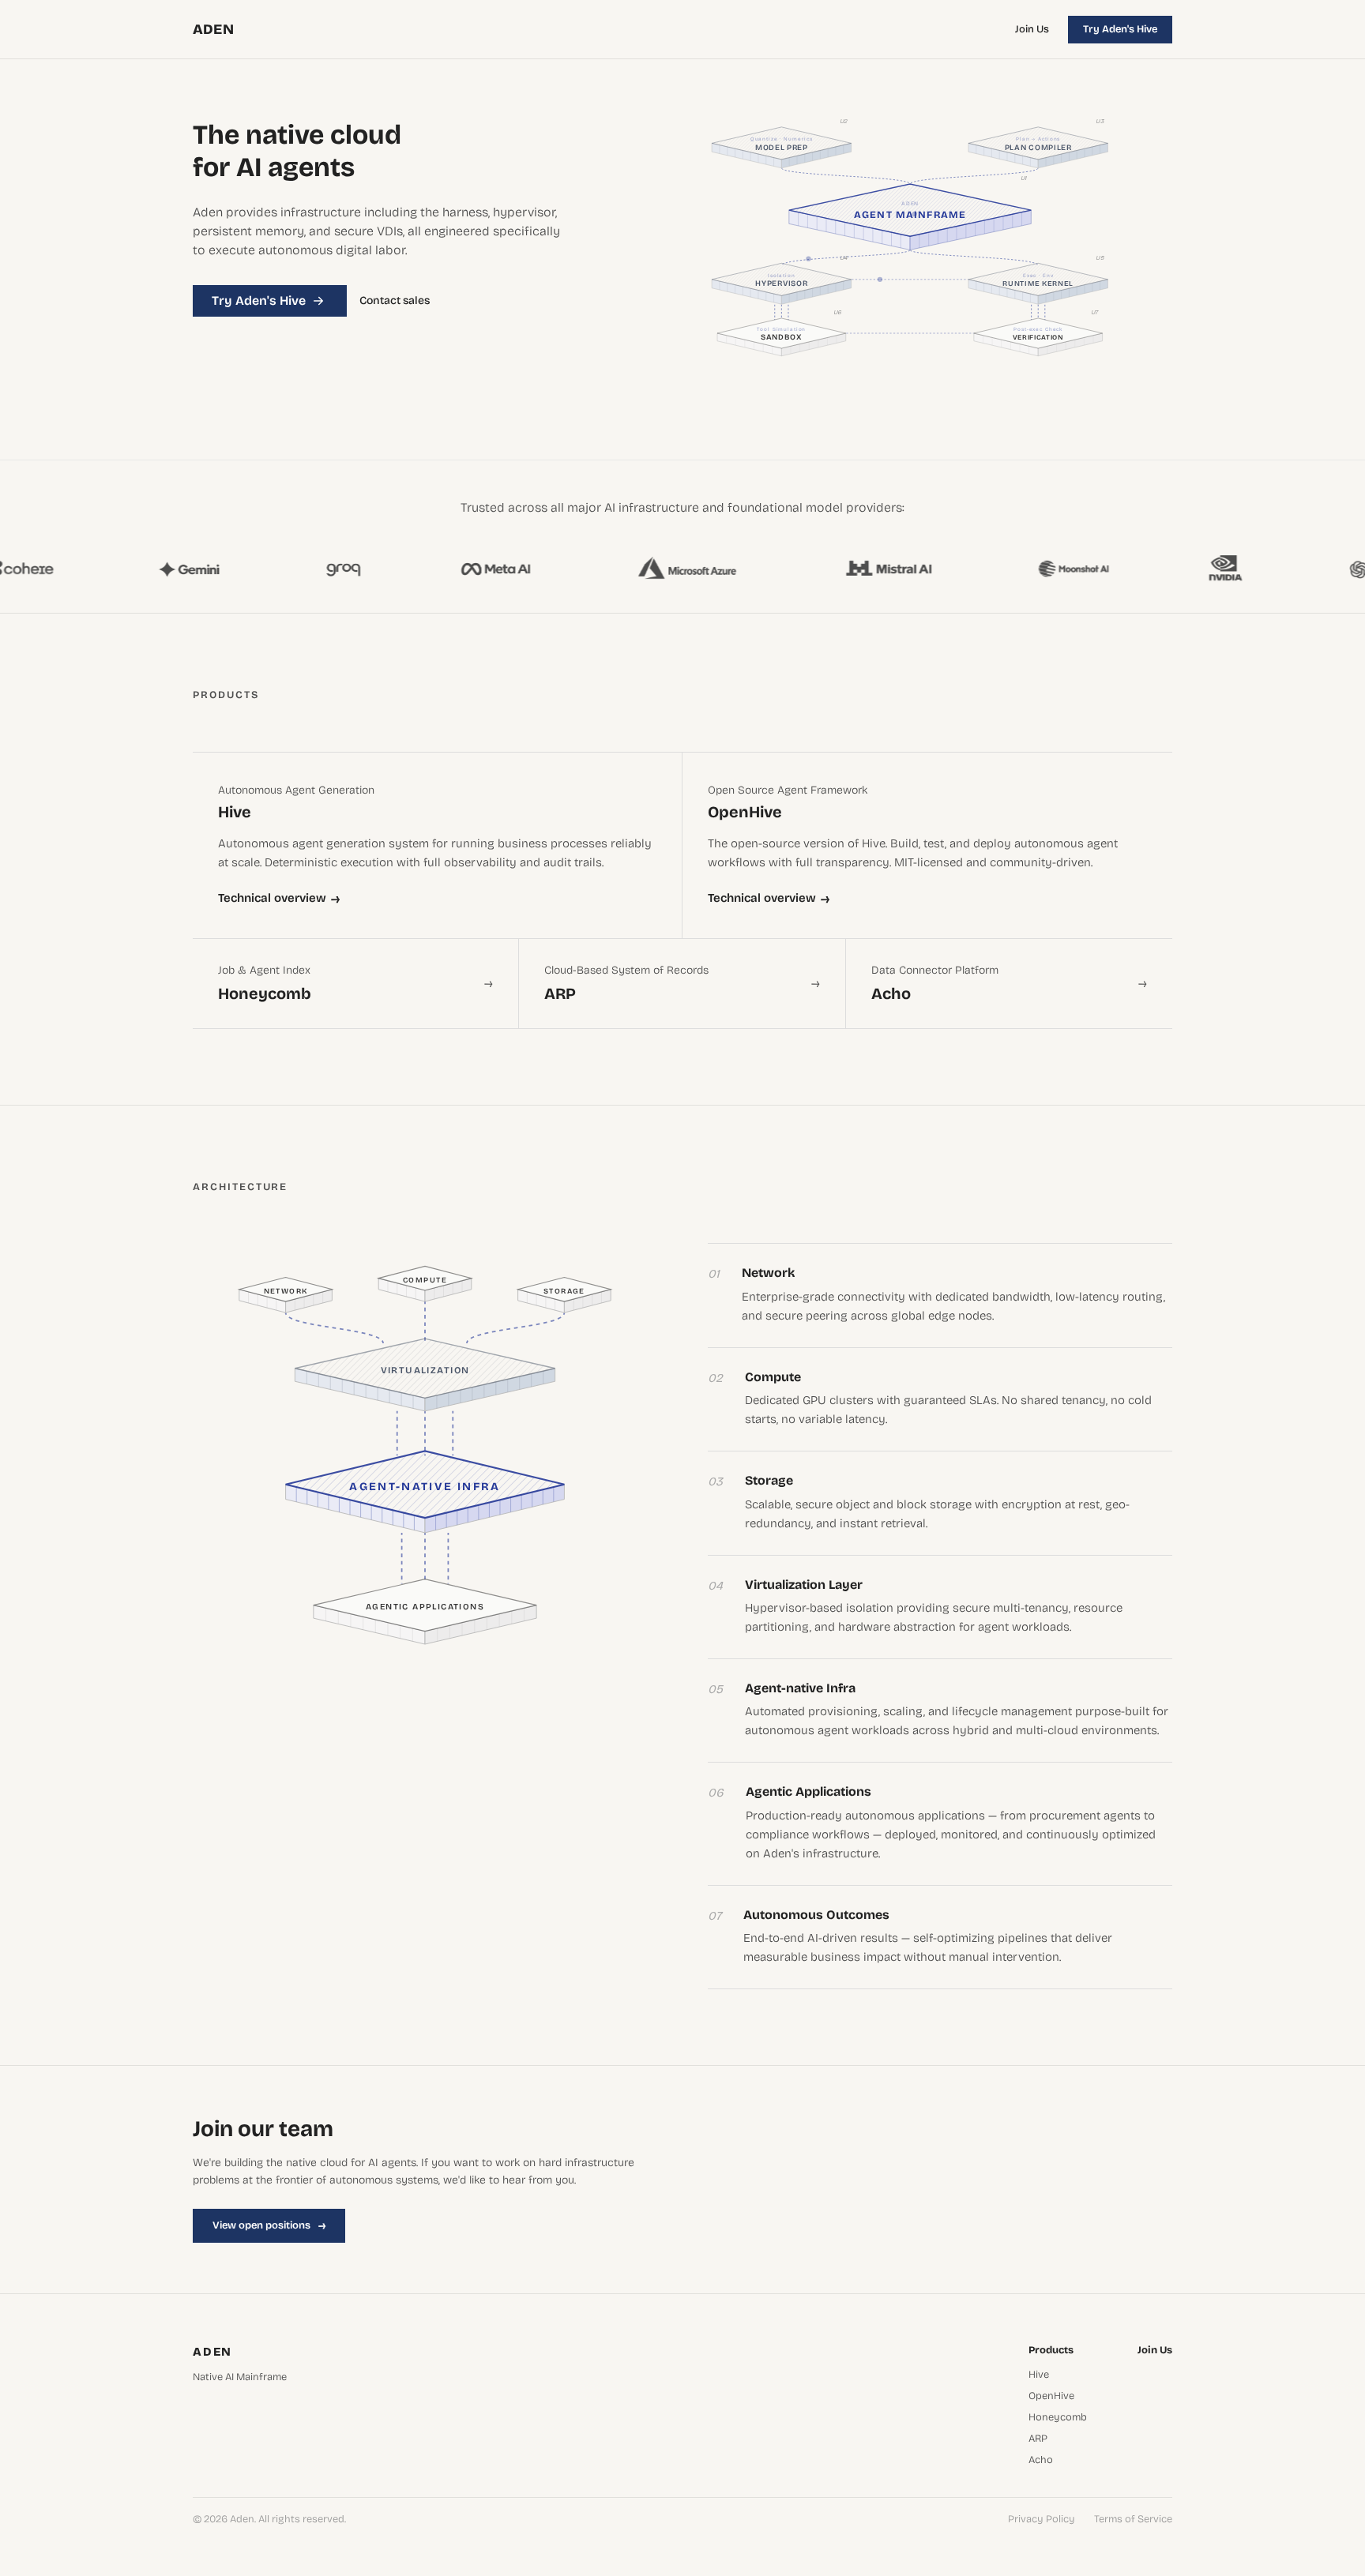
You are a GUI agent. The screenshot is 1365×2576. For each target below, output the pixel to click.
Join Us (1032, 29)
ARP (1038, 2439)
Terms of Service (1133, 2520)
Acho (1041, 2460)
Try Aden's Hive (1120, 29)
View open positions (269, 2225)
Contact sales (395, 301)
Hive (1039, 2375)
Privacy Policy (1042, 2520)
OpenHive (1051, 2396)
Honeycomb (1058, 2418)
